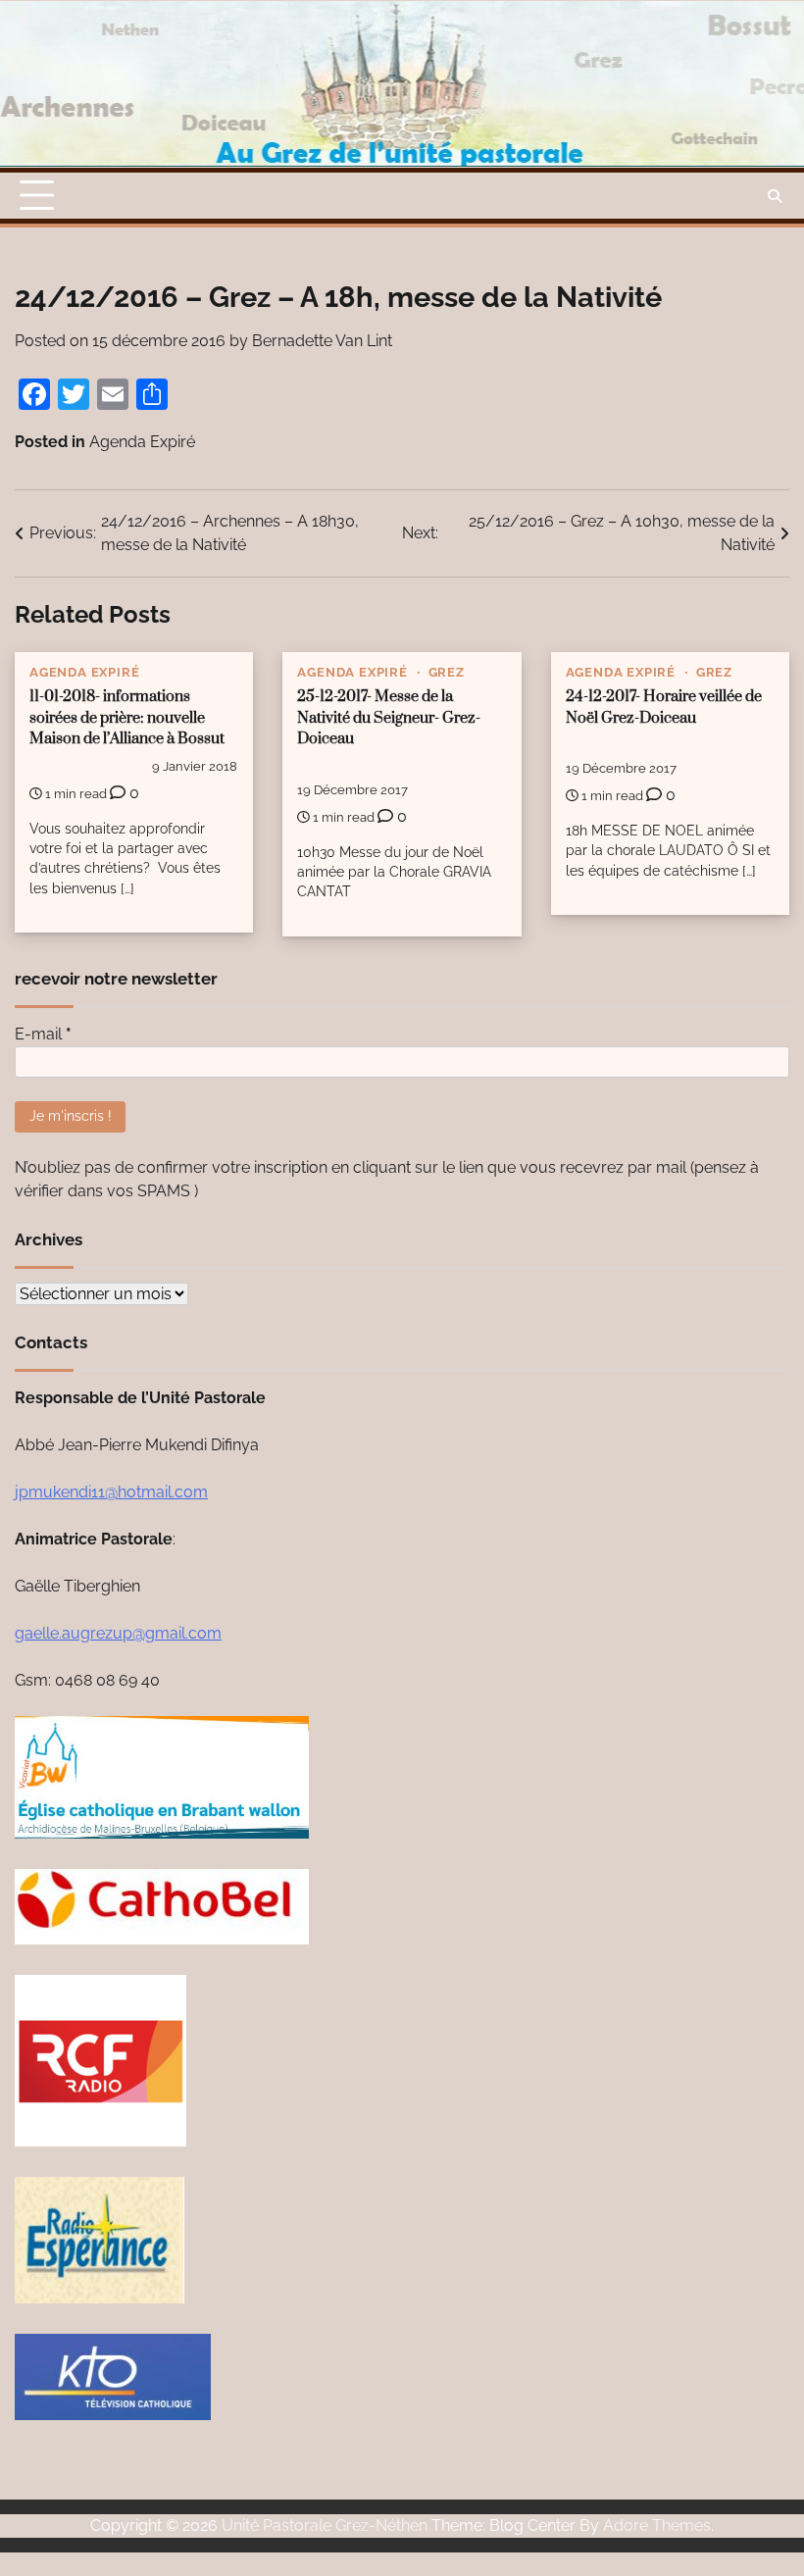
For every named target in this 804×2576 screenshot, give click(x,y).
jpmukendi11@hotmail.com (111, 1492)
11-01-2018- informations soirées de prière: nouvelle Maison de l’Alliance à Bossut (127, 718)
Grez (447, 672)
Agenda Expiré (142, 442)
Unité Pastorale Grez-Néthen (325, 2525)
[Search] (775, 196)
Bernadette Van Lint (322, 341)
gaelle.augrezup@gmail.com (118, 1633)
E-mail (43, 1034)
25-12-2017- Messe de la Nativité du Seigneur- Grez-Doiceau (389, 718)
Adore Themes (657, 2525)
